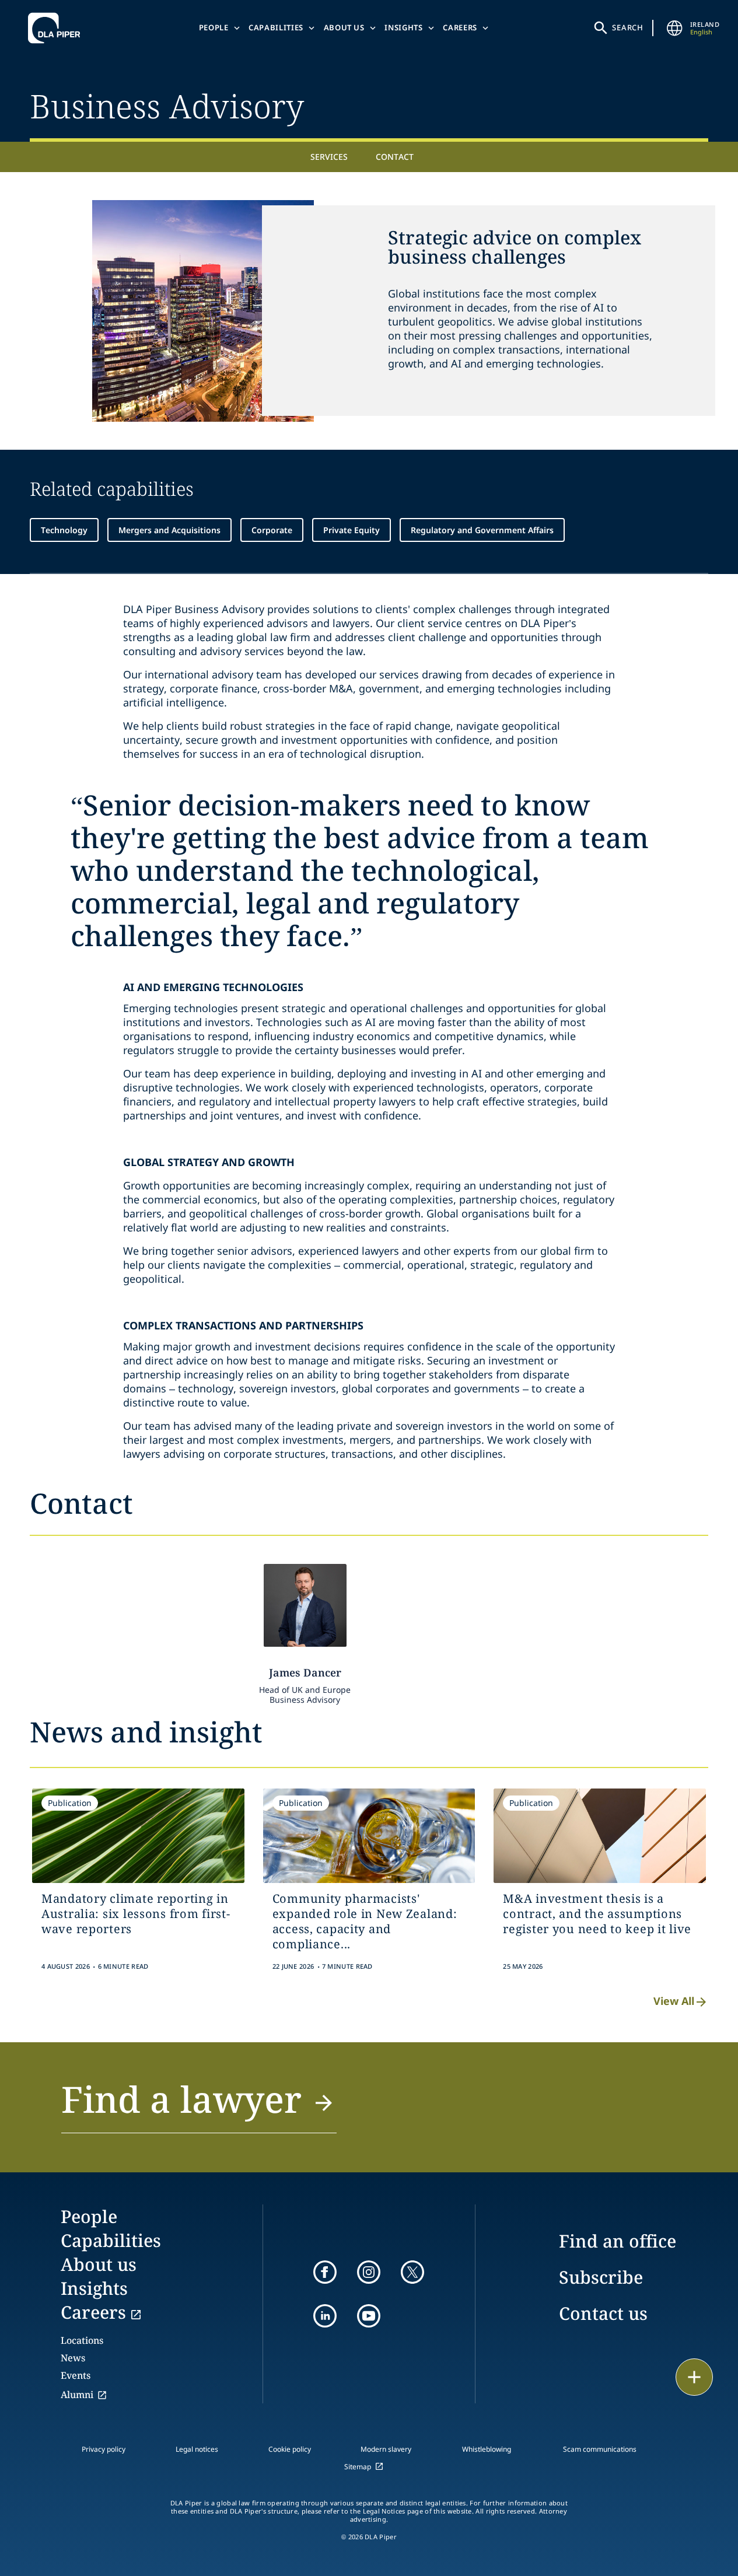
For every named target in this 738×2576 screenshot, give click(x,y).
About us (344, 27)
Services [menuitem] (329, 157)
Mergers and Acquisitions (169, 530)
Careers (460, 27)
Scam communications (600, 2449)
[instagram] (369, 2272)
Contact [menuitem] (395, 157)
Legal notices (197, 2449)
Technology (64, 530)
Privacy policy (104, 2449)
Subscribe (601, 2277)
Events (76, 2375)
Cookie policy (290, 2449)
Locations (82, 2340)
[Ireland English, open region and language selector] (675, 28)
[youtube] (369, 2316)
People (214, 27)
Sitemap (358, 2467)
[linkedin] (325, 2316)
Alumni (77, 2395)
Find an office (618, 2241)
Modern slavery (386, 2449)
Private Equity (351, 530)
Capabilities (276, 27)
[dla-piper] (57, 28)
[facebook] (325, 2272)
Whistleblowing (487, 2449)
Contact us (603, 2313)
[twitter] (412, 2272)
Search (628, 27)
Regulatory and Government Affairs (482, 530)
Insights (403, 27)
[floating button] (694, 2377)
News (73, 2358)
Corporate (272, 530)
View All (674, 2001)
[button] (199, 2106)
